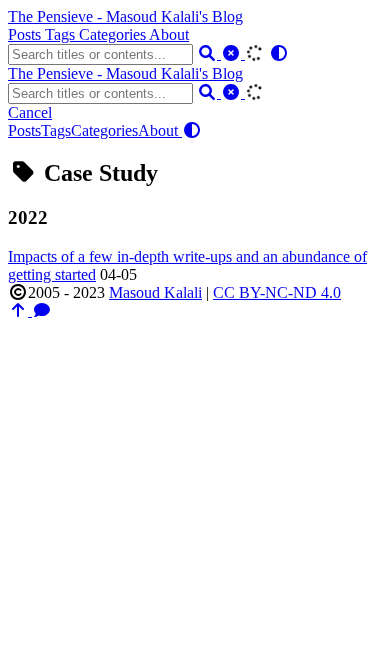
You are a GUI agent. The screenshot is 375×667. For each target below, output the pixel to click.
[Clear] (233, 53)
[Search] (209, 53)
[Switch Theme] (279, 53)
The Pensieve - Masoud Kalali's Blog (125, 16)
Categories (114, 34)
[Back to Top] (20, 310)
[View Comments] (42, 310)
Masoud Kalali (155, 292)
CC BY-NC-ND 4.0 (277, 292)
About (169, 34)
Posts (26, 34)
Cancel (30, 112)
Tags (62, 34)
